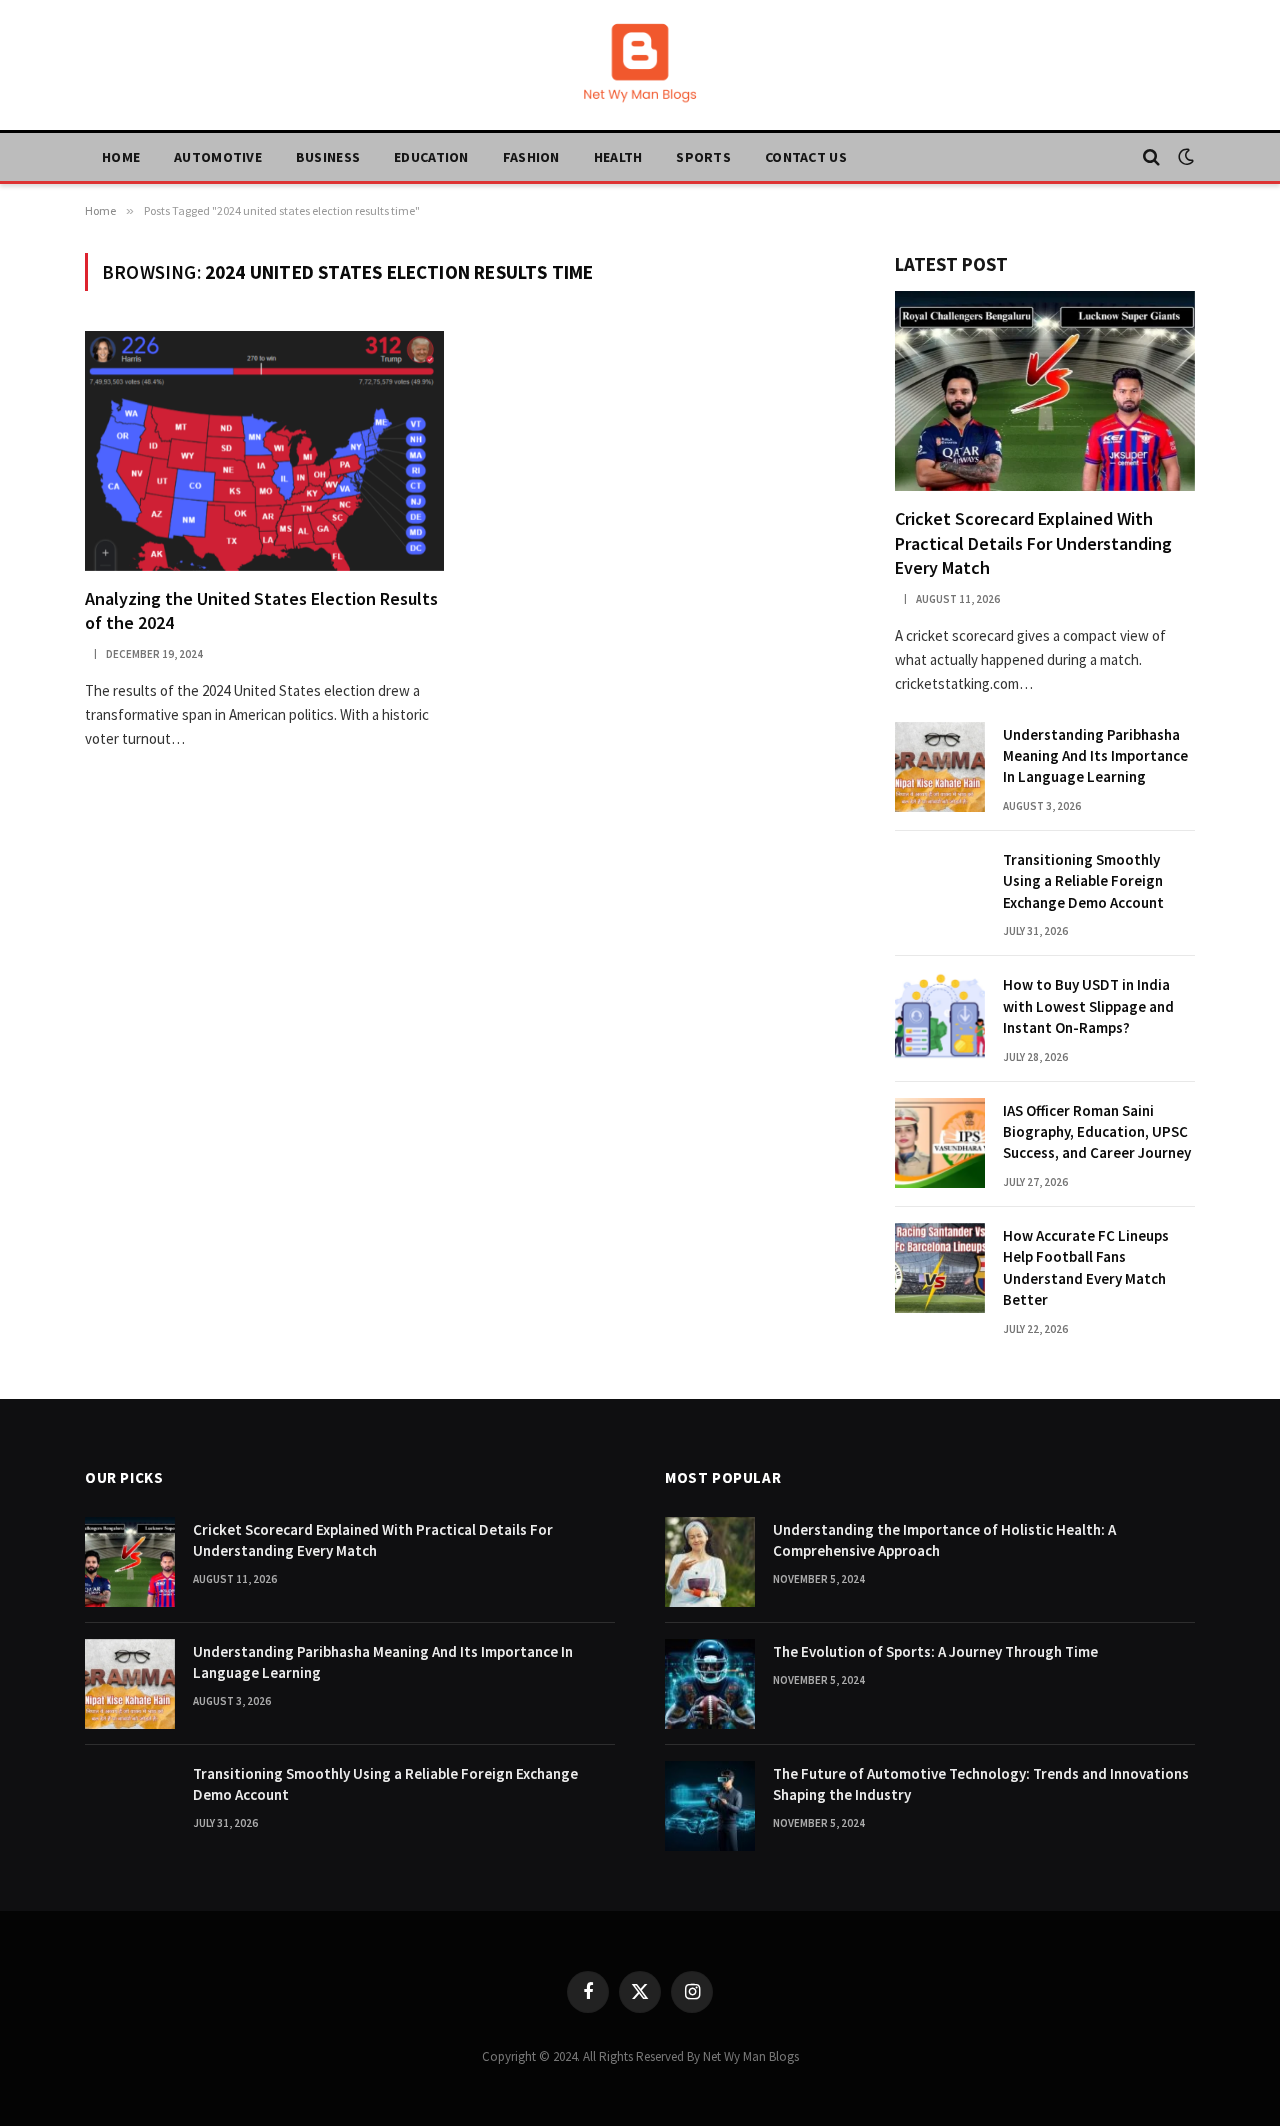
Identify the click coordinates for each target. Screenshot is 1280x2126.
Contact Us (806, 157)
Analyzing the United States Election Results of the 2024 (261, 610)
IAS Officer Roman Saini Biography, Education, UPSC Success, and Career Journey (1097, 1132)
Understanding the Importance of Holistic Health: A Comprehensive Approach (944, 1540)
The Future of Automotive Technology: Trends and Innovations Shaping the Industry (981, 1784)
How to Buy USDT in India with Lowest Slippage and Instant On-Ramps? (1088, 1006)
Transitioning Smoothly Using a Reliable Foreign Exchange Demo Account (1083, 881)
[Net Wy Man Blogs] (640, 65)
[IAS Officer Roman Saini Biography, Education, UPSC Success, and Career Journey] (940, 1143)
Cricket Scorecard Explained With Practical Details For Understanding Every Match (1033, 543)
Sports (703, 157)
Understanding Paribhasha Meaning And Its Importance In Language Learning (1095, 756)
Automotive (218, 157)
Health (618, 157)
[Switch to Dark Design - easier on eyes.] (1184, 157)
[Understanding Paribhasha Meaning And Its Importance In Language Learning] (940, 767)
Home (121, 157)
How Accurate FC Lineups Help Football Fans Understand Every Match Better (1086, 1267)
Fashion (531, 157)
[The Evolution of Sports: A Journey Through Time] (710, 1684)
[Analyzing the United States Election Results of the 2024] (264, 450)
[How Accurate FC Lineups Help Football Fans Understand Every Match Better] (940, 1268)
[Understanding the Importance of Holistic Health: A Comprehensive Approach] (710, 1562)
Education (431, 157)
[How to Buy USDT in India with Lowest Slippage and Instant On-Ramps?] (940, 1017)
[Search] (1151, 157)
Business (328, 157)
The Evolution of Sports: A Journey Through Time (935, 1651)
